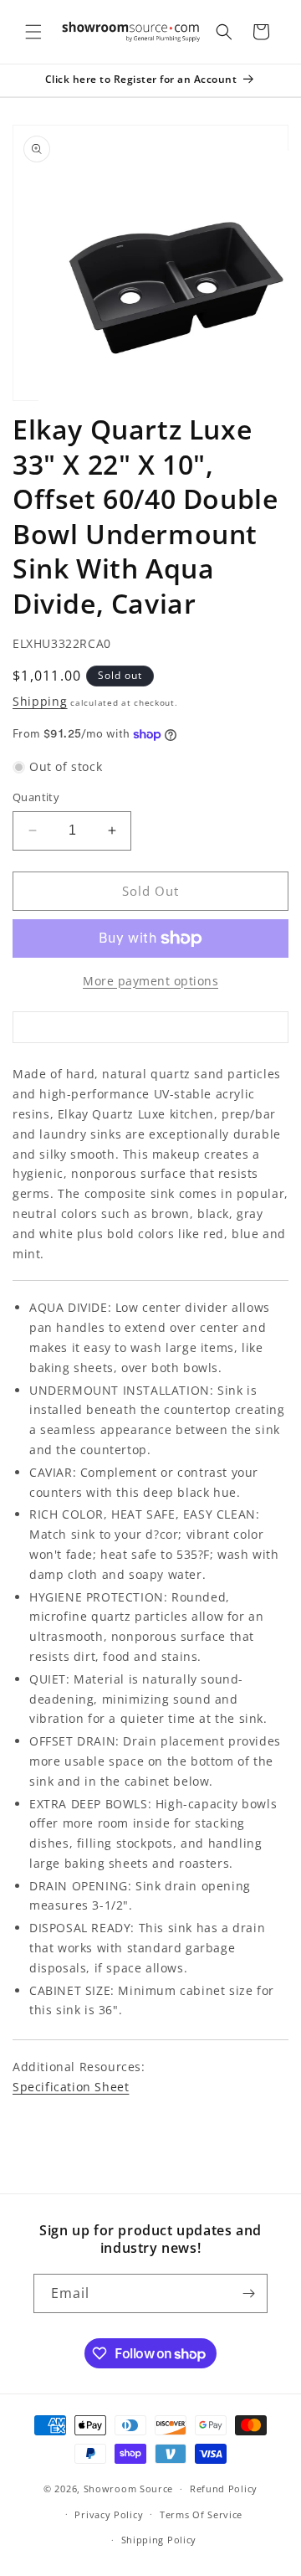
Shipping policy (159, 2540)
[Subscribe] (248, 2293)
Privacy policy (109, 2514)
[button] (33, 32)
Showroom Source (129, 2489)
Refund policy (224, 2489)
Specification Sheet (71, 2087)
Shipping (40, 701)
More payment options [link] (150, 981)
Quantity (36, 797)
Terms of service (201, 2514)
